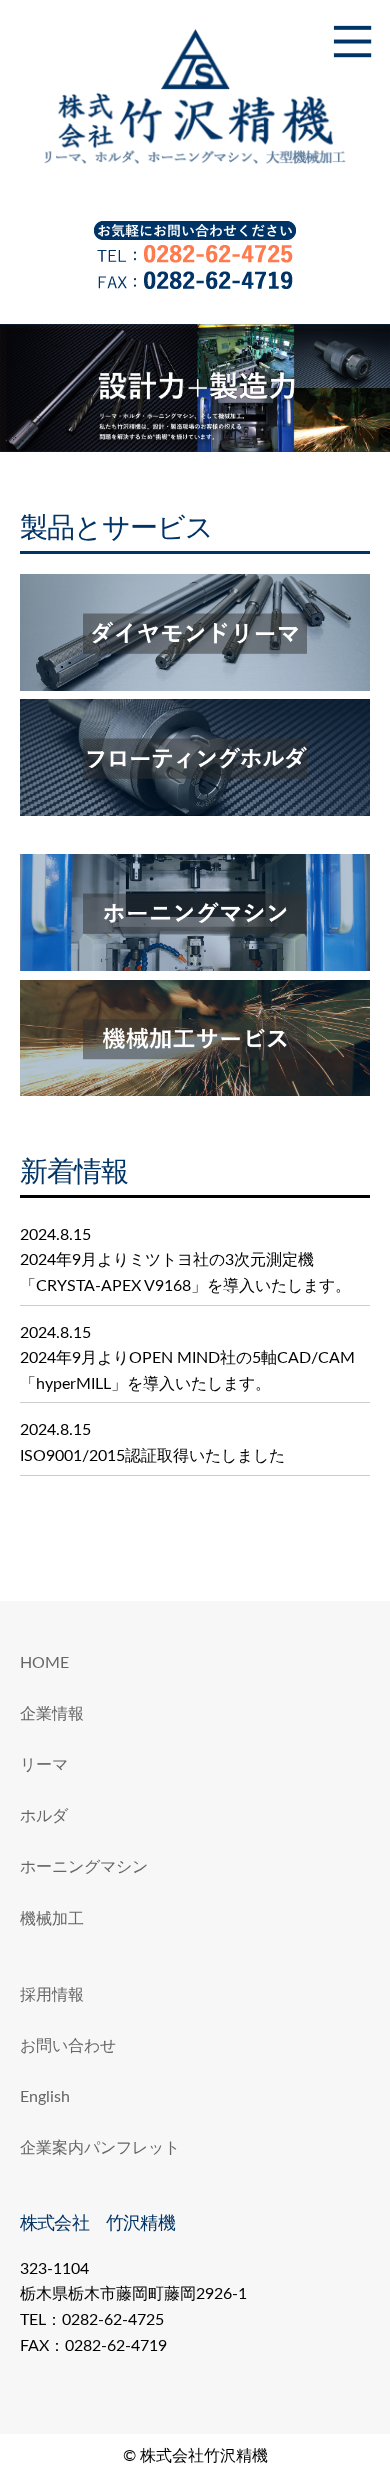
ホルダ (44, 1816)
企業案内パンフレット (100, 2148)
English (45, 2097)
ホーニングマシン (84, 1867)
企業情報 (52, 1714)
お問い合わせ (68, 2046)
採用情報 (52, 1995)
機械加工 (52, 1919)
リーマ (44, 1765)
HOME (44, 1663)
